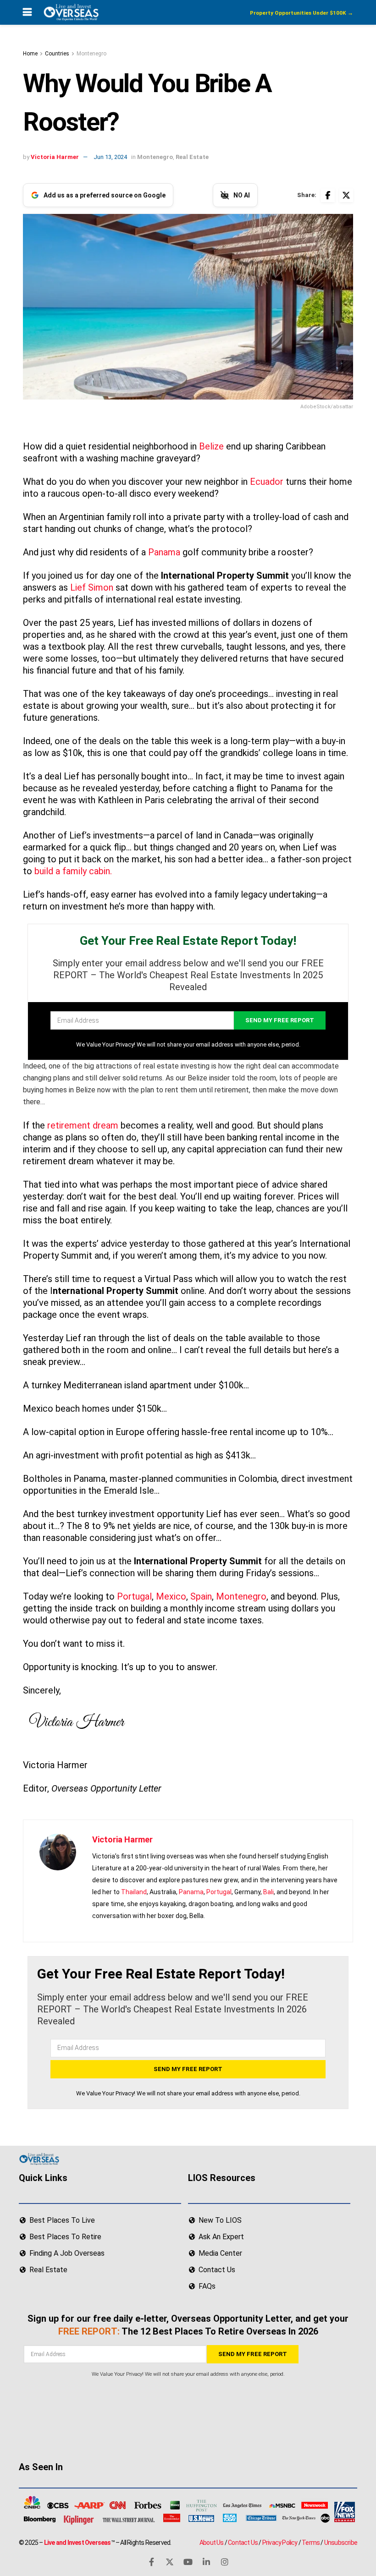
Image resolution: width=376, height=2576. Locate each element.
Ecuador (267, 482)
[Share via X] (346, 195)
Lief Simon (92, 587)
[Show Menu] (27, 12)
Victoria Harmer (55, 157)
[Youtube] (188, 2561)
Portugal (134, 1596)
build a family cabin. (73, 871)
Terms (311, 2542)
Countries (57, 54)
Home (30, 54)
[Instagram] (225, 2561)
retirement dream (83, 1125)
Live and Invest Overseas (77, 2542)
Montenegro (91, 54)
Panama (164, 552)
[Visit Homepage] (71, 12)
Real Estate (192, 157)
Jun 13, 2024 (110, 157)
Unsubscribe (341, 2542)
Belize (211, 446)
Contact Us (243, 2542)
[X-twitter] (170, 2561)
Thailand (134, 1892)
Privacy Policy (280, 2542)
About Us (212, 2542)
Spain (201, 1596)
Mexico (171, 1596)
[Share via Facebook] (328, 195)
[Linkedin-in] (206, 2561)
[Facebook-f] (151, 2561)
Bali (268, 1892)
